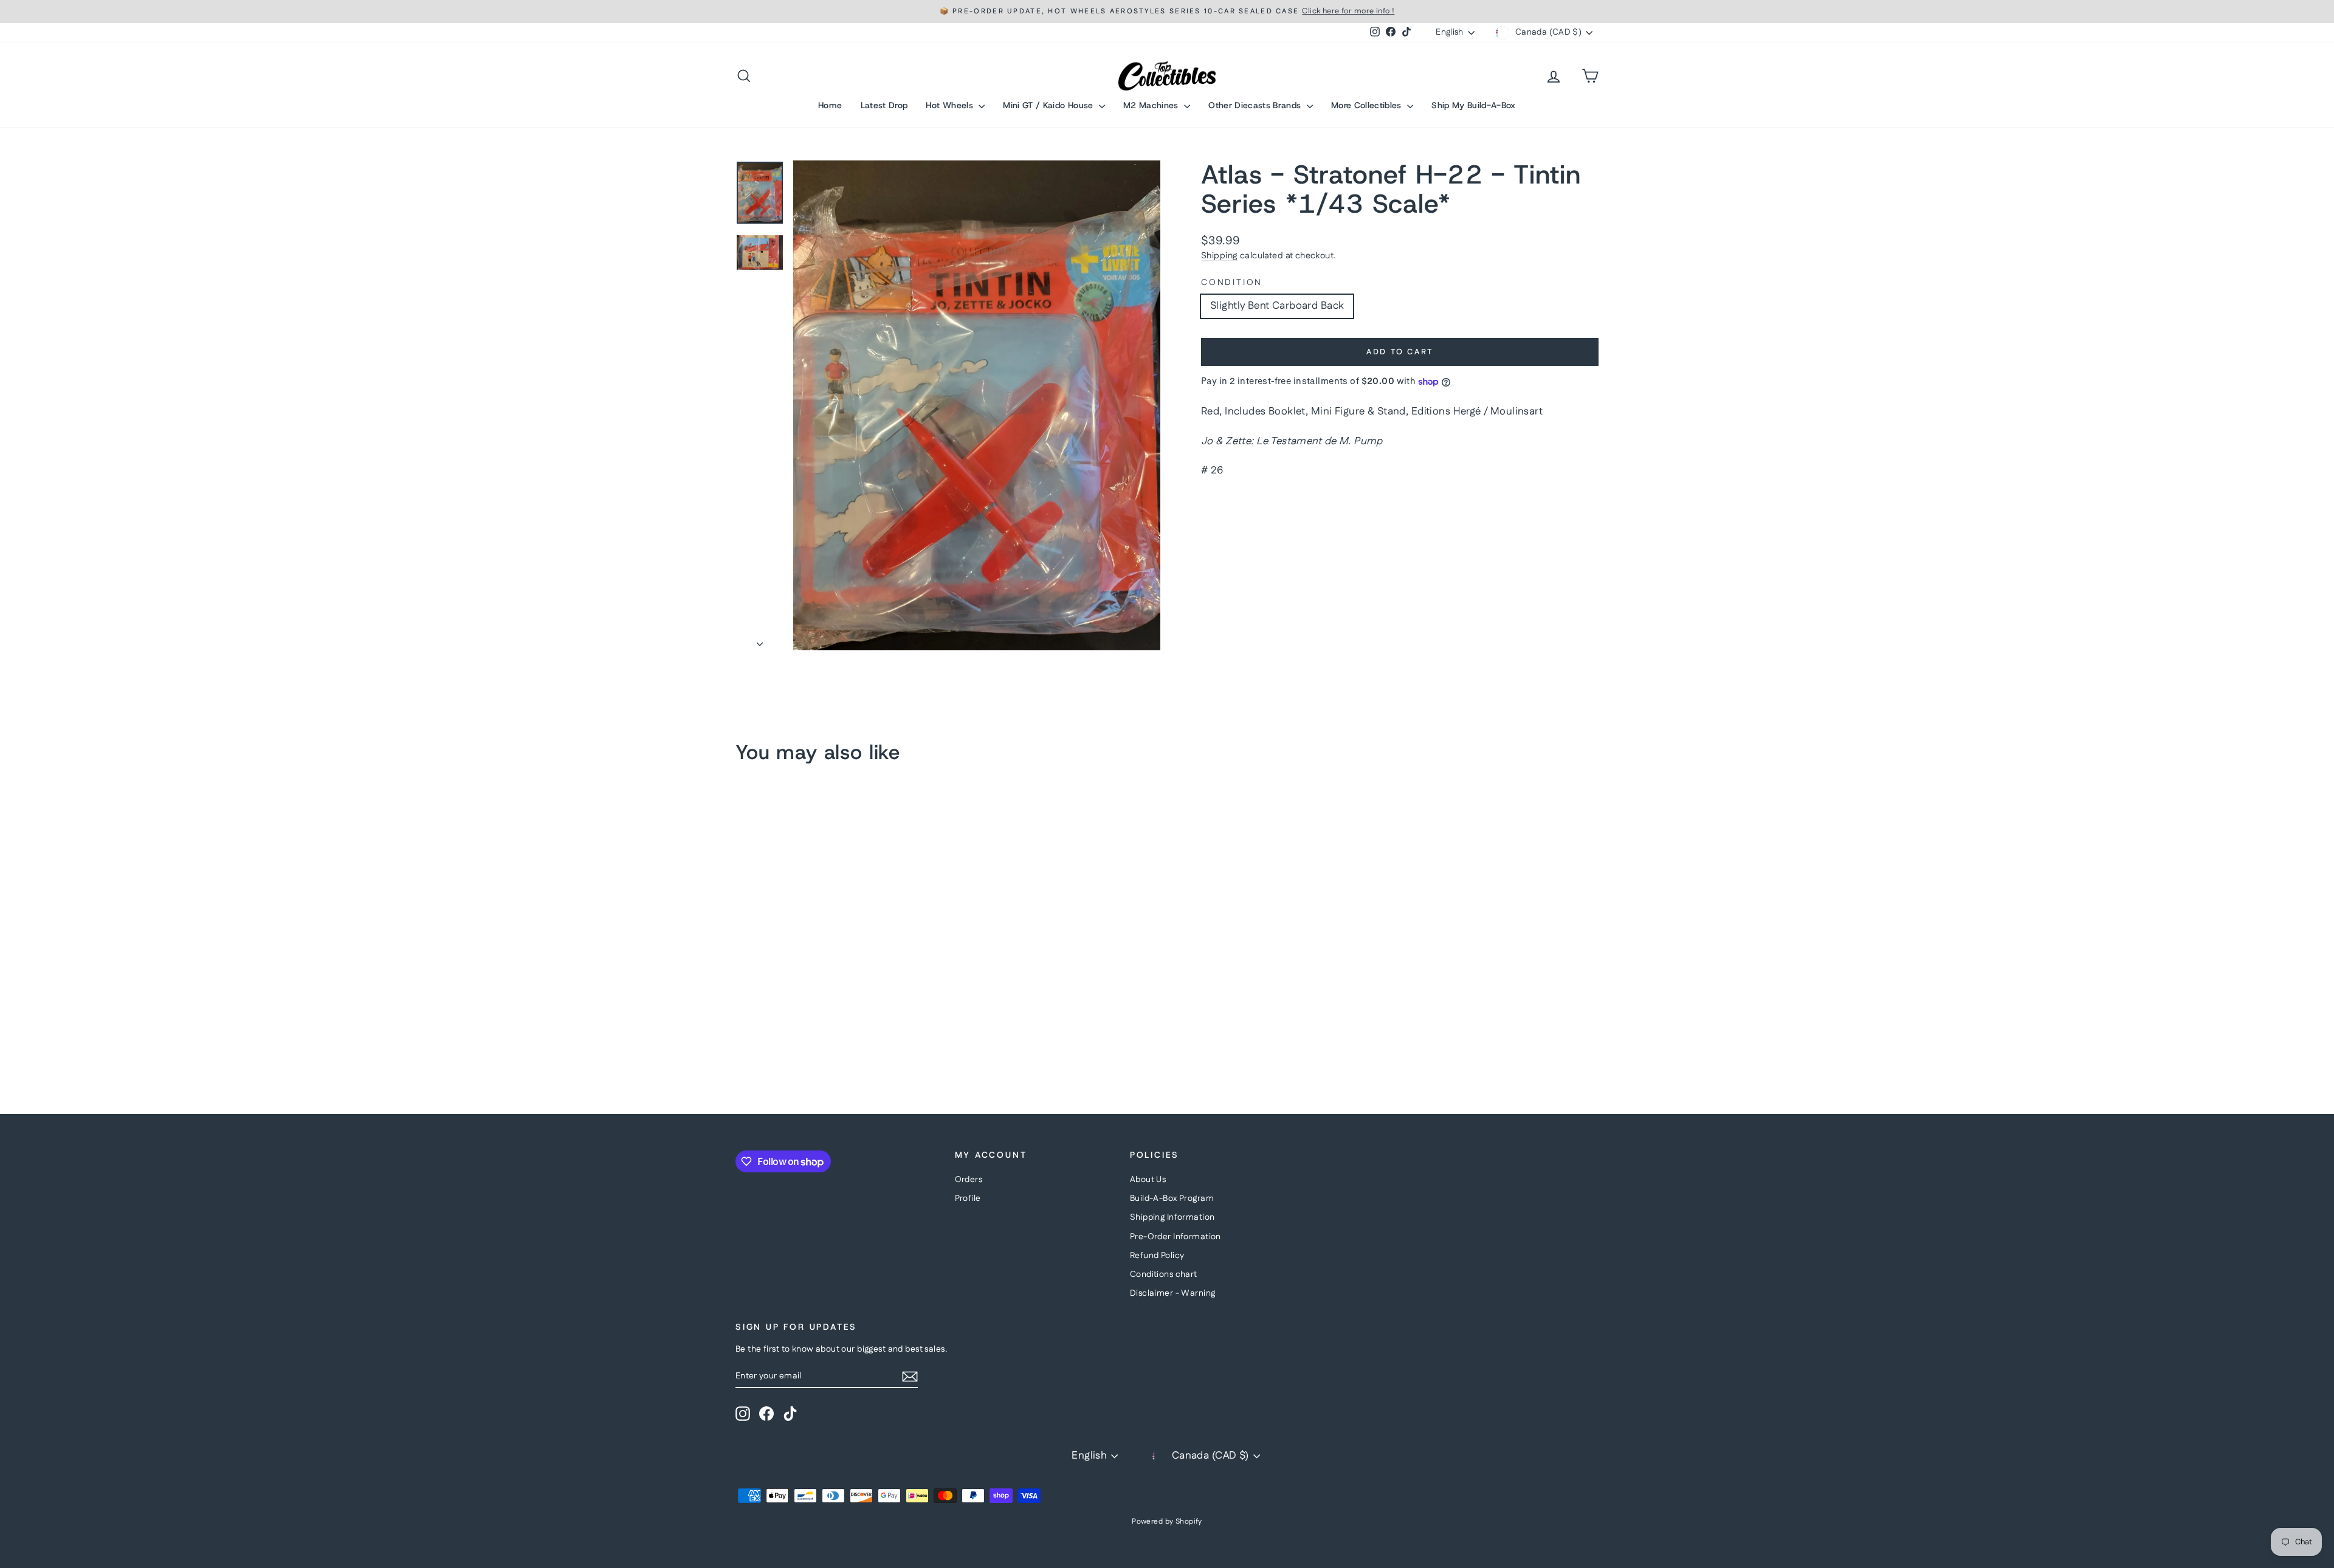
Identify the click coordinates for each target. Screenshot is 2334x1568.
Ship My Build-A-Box (1474, 105)
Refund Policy (1157, 1256)
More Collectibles (1368, 105)
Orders (969, 1180)
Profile (968, 1198)
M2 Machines (1152, 105)
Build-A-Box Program (1172, 1198)
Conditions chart (1164, 1274)
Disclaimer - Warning (1173, 1293)
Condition (1232, 283)
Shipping (1219, 256)
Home (830, 105)
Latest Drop (884, 105)
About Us (1148, 1180)
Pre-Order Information (1176, 1237)
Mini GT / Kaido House (1049, 105)
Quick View (839, 986)
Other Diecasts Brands (1256, 105)
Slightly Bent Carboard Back (1277, 306)
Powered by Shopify (1167, 1522)
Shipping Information (1172, 1217)
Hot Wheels (951, 105)
